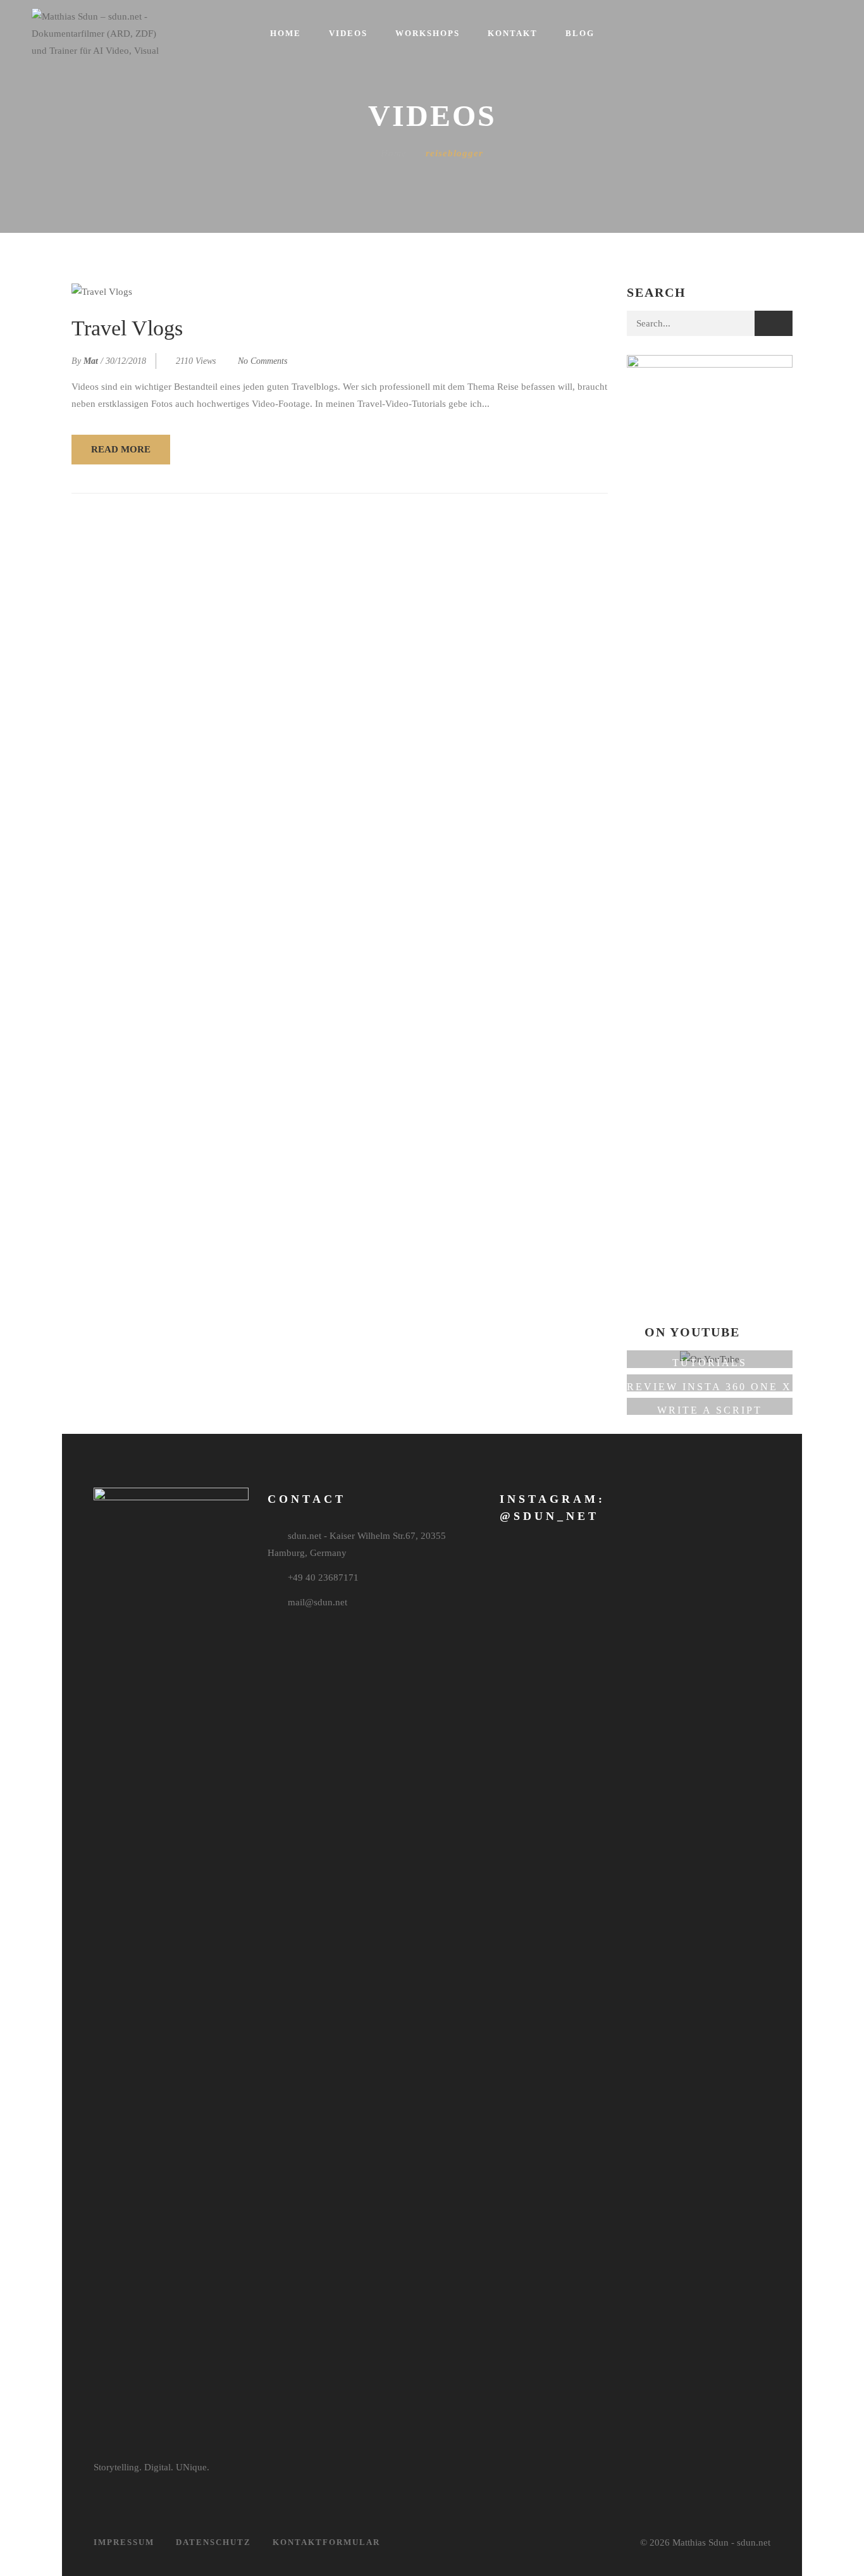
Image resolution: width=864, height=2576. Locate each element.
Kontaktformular (326, 2542)
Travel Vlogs (127, 328)
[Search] (774, 323)
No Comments (262, 361)
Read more (121, 449)
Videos (348, 33)
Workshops (428, 33)
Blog (580, 33)
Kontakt (513, 33)
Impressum (124, 2542)
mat (91, 361)
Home (286, 33)
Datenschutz (213, 2542)
